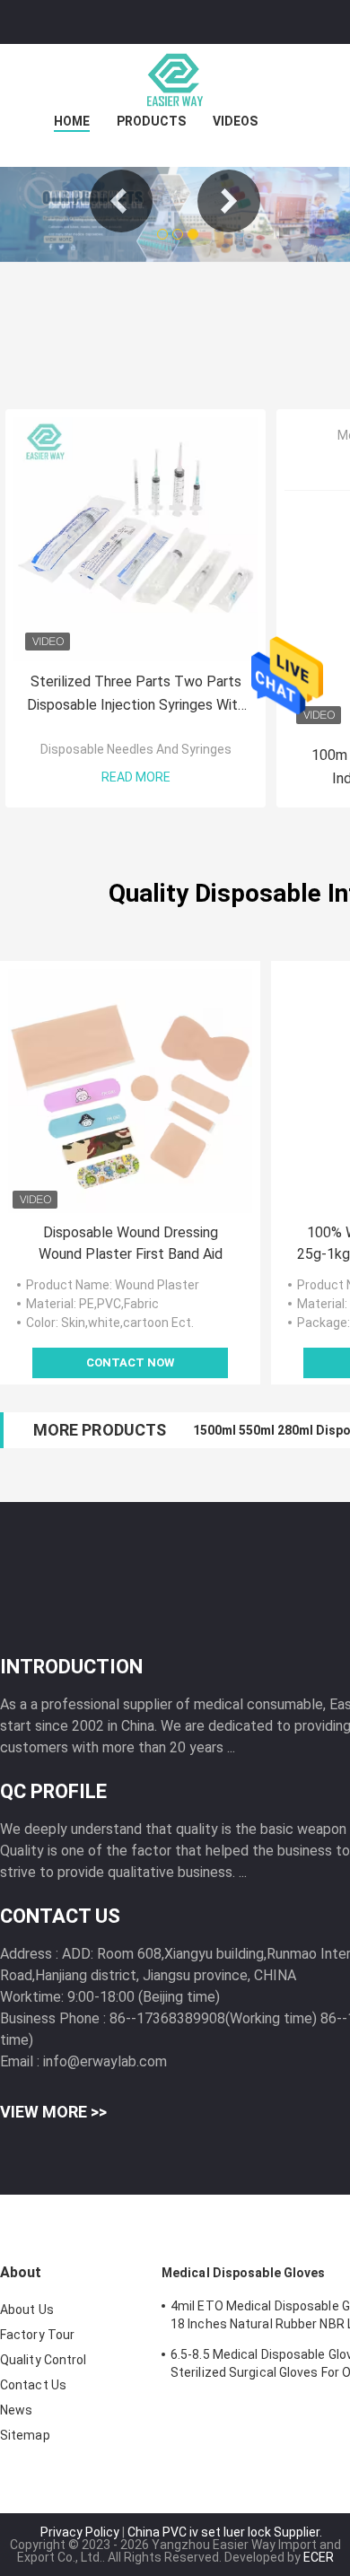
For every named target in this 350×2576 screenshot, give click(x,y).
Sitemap (25, 2435)
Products (151, 121)
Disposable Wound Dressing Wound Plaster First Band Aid (131, 1243)
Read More (136, 777)
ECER (319, 2557)
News (16, 2410)
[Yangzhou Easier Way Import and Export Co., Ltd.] (175, 80)
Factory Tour (37, 2335)
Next (229, 201)
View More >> (53, 2112)
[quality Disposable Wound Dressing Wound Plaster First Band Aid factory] (130, 1091)
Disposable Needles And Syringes (136, 749)
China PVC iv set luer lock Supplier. (225, 2532)
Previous (121, 201)
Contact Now (130, 1362)
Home (72, 121)
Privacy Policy (80, 2532)
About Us (27, 2310)
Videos (235, 121)
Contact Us (33, 2385)
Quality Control (44, 2360)
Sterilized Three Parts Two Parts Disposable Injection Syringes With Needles (136, 695)
